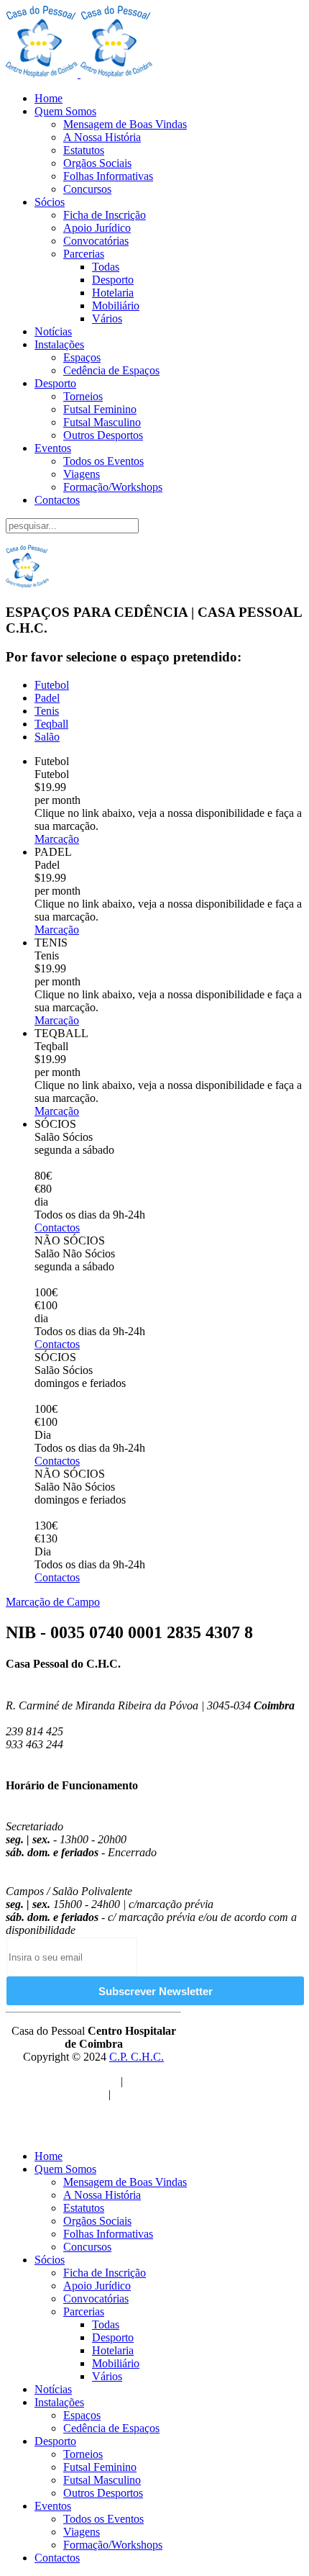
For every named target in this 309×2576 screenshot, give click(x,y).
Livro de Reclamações (108, 2101)
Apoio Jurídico (97, 228)
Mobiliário (116, 306)
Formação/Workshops (113, 487)
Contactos (57, 500)
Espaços (82, 357)
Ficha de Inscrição (105, 215)
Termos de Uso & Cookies (104, 2088)
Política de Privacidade (66, 2081)
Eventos (53, 448)
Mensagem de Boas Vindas (125, 124)
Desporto (113, 280)
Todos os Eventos (103, 461)
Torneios (83, 396)
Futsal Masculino (102, 422)
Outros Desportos (103, 435)
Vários (107, 318)
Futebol (52, 685)
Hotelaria (113, 293)
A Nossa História (102, 137)
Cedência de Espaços (111, 370)
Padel (47, 698)
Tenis (47, 711)
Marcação (57, 839)
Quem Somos (65, 111)
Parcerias (84, 254)
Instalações (59, 344)
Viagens (82, 474)
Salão (47, 737)
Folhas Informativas (108, 176)
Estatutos (84, 150)
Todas (106, 267)
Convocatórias (96, 241)
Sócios (50, 202)
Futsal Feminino (100, 409)
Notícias (53, 331)
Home (49, 98)
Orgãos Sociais (97, 163)
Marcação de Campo (53, 1602)
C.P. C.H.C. (137, 2057)
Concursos (87, 189)
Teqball (51, 724)
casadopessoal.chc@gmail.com (78, 1757)
